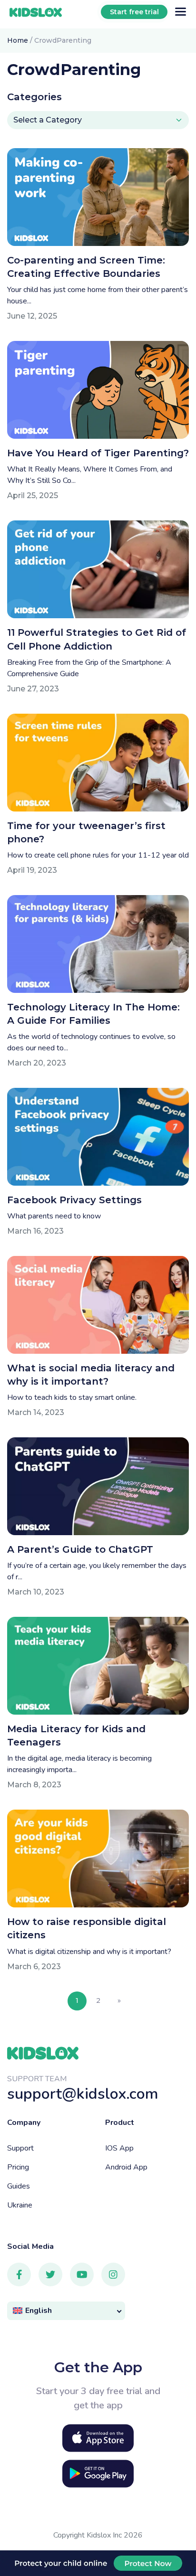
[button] (66, 2311)
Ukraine (20, 2205)
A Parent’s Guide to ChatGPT (80, 1549)
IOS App (119, 2148)
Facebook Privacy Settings (74, 1200)
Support (20, 2148)
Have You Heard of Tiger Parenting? (98, 453)
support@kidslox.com (83, 2094)
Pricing (18, 2167)
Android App (126, 2167)
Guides (19, 2186)
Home (18, 40)
